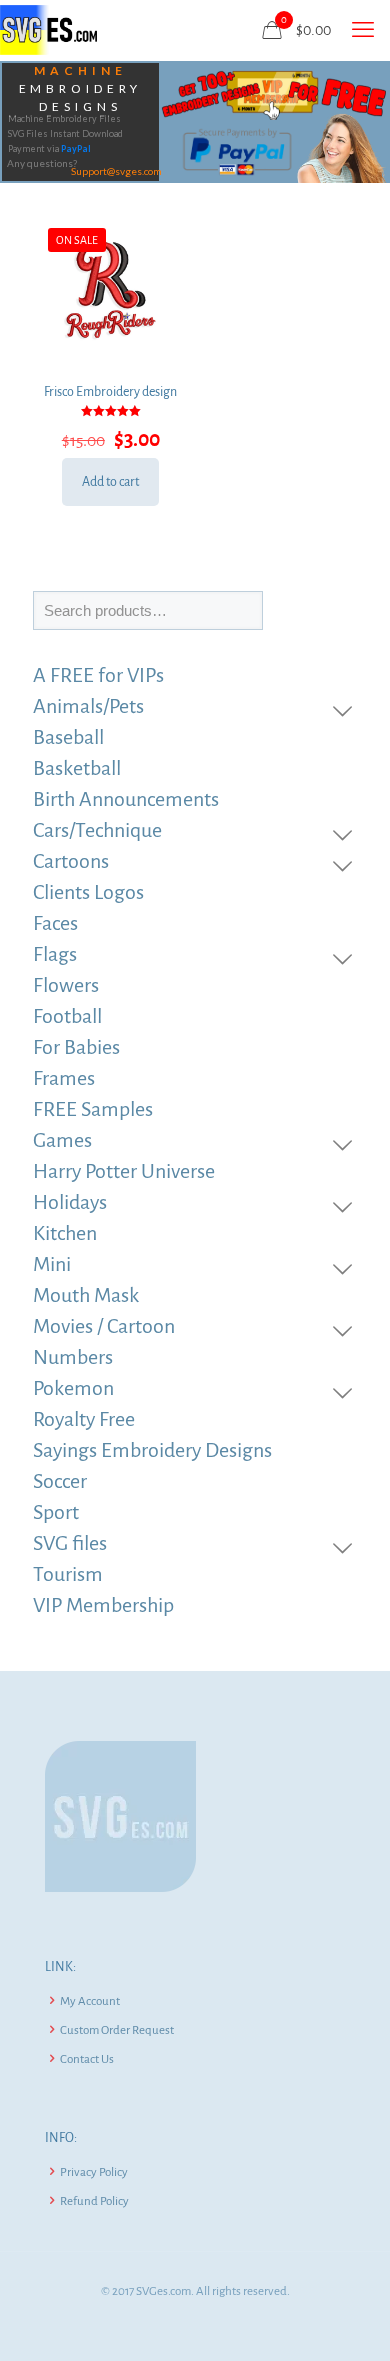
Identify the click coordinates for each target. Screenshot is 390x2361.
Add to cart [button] (110, 482)
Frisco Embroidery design (110, 392)
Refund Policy (94, 2201)
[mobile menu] (363, 30)
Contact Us (87, 2059)
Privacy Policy (94, 2172)
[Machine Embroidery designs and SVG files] (48, 30)
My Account (90, 2001)
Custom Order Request (117, 2030)
